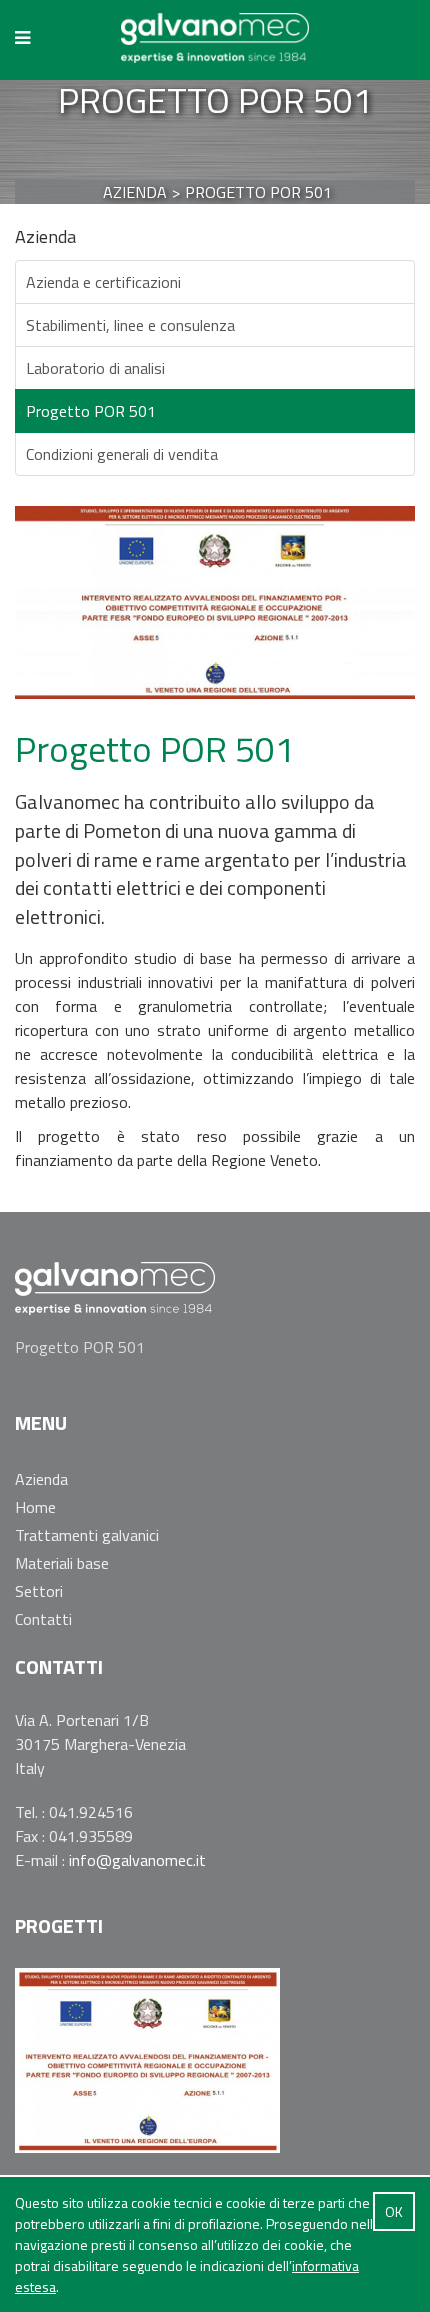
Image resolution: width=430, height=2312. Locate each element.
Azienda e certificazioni (103, 282)
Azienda (41, 1479)
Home (35, 1507)
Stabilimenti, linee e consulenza (130, 325)
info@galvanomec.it (137, 1860)
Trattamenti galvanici (87, 1535)
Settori (39, 1591)
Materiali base (62, 1563)
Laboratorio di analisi (95, 368)
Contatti (43, 1619)
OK (394, 2211)
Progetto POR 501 (91, 411)
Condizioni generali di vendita (122, 454)
